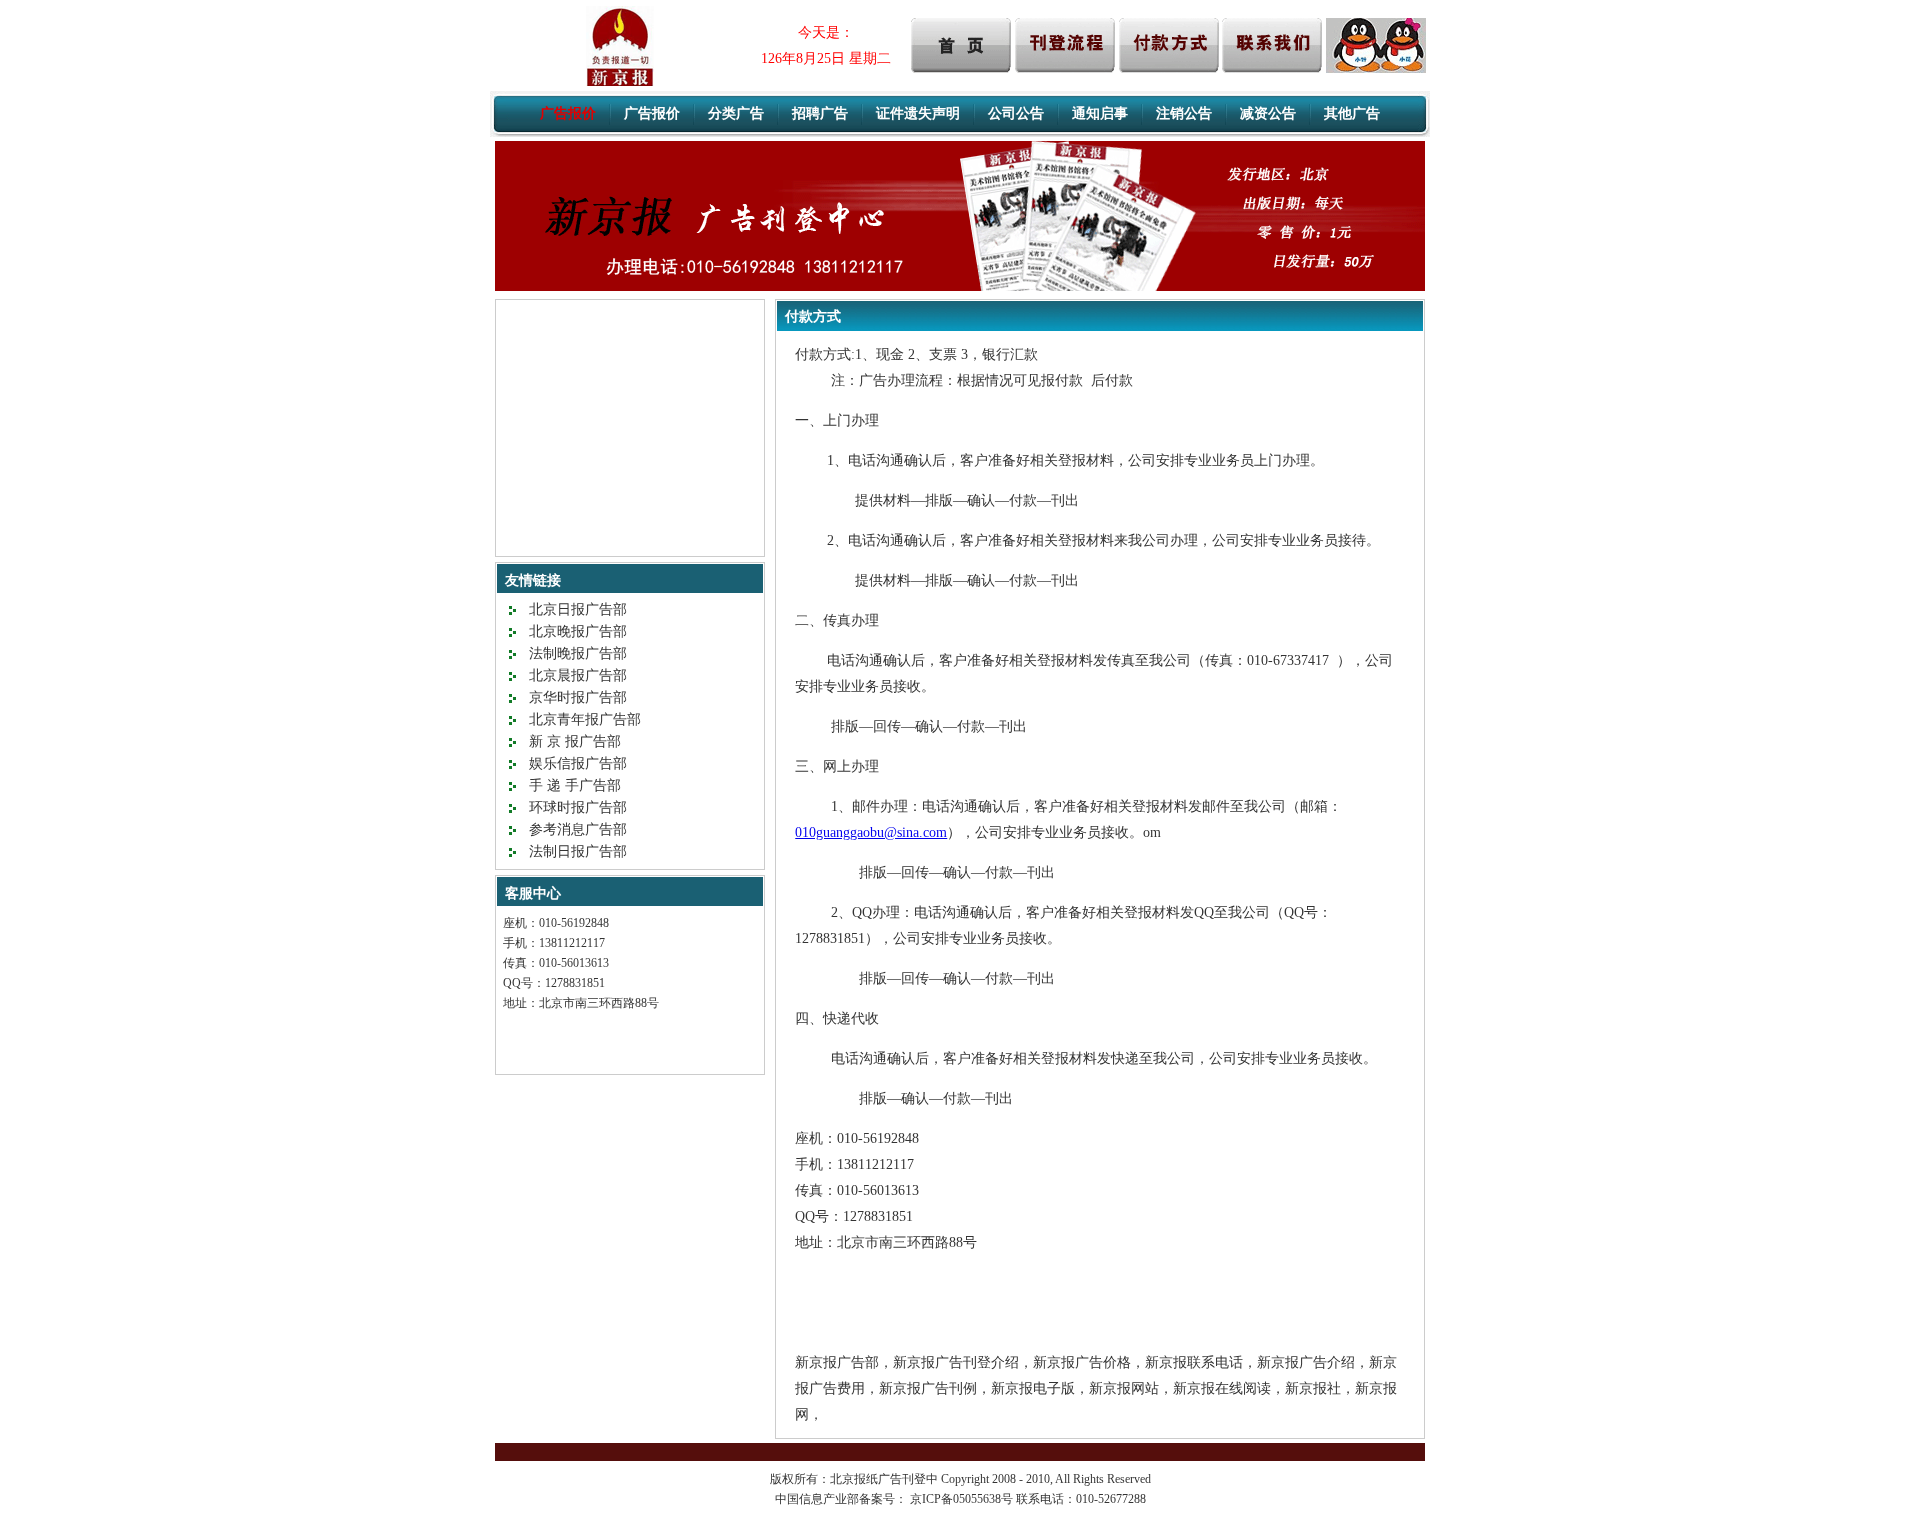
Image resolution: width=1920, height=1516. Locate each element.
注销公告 (1184, 113)
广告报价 (652, 113)
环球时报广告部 (578, 807)
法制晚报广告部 (578, 653)
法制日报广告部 (578, 851)
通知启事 (1100, 113)
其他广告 (1352, 113)
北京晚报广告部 (578, 631)
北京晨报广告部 (578, 675)
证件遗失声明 (918, 113)
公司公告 (1016, 113)
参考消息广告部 (578, 829)
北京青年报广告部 (585, 719)
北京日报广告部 (578, 609)
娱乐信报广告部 (578, 763)
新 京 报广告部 (575, 741)
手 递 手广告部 (575, 785)
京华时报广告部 (578, 697)
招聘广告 (820, 113)
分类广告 (736, 113)
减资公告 (1268, 113)
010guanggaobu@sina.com (871, 832)
